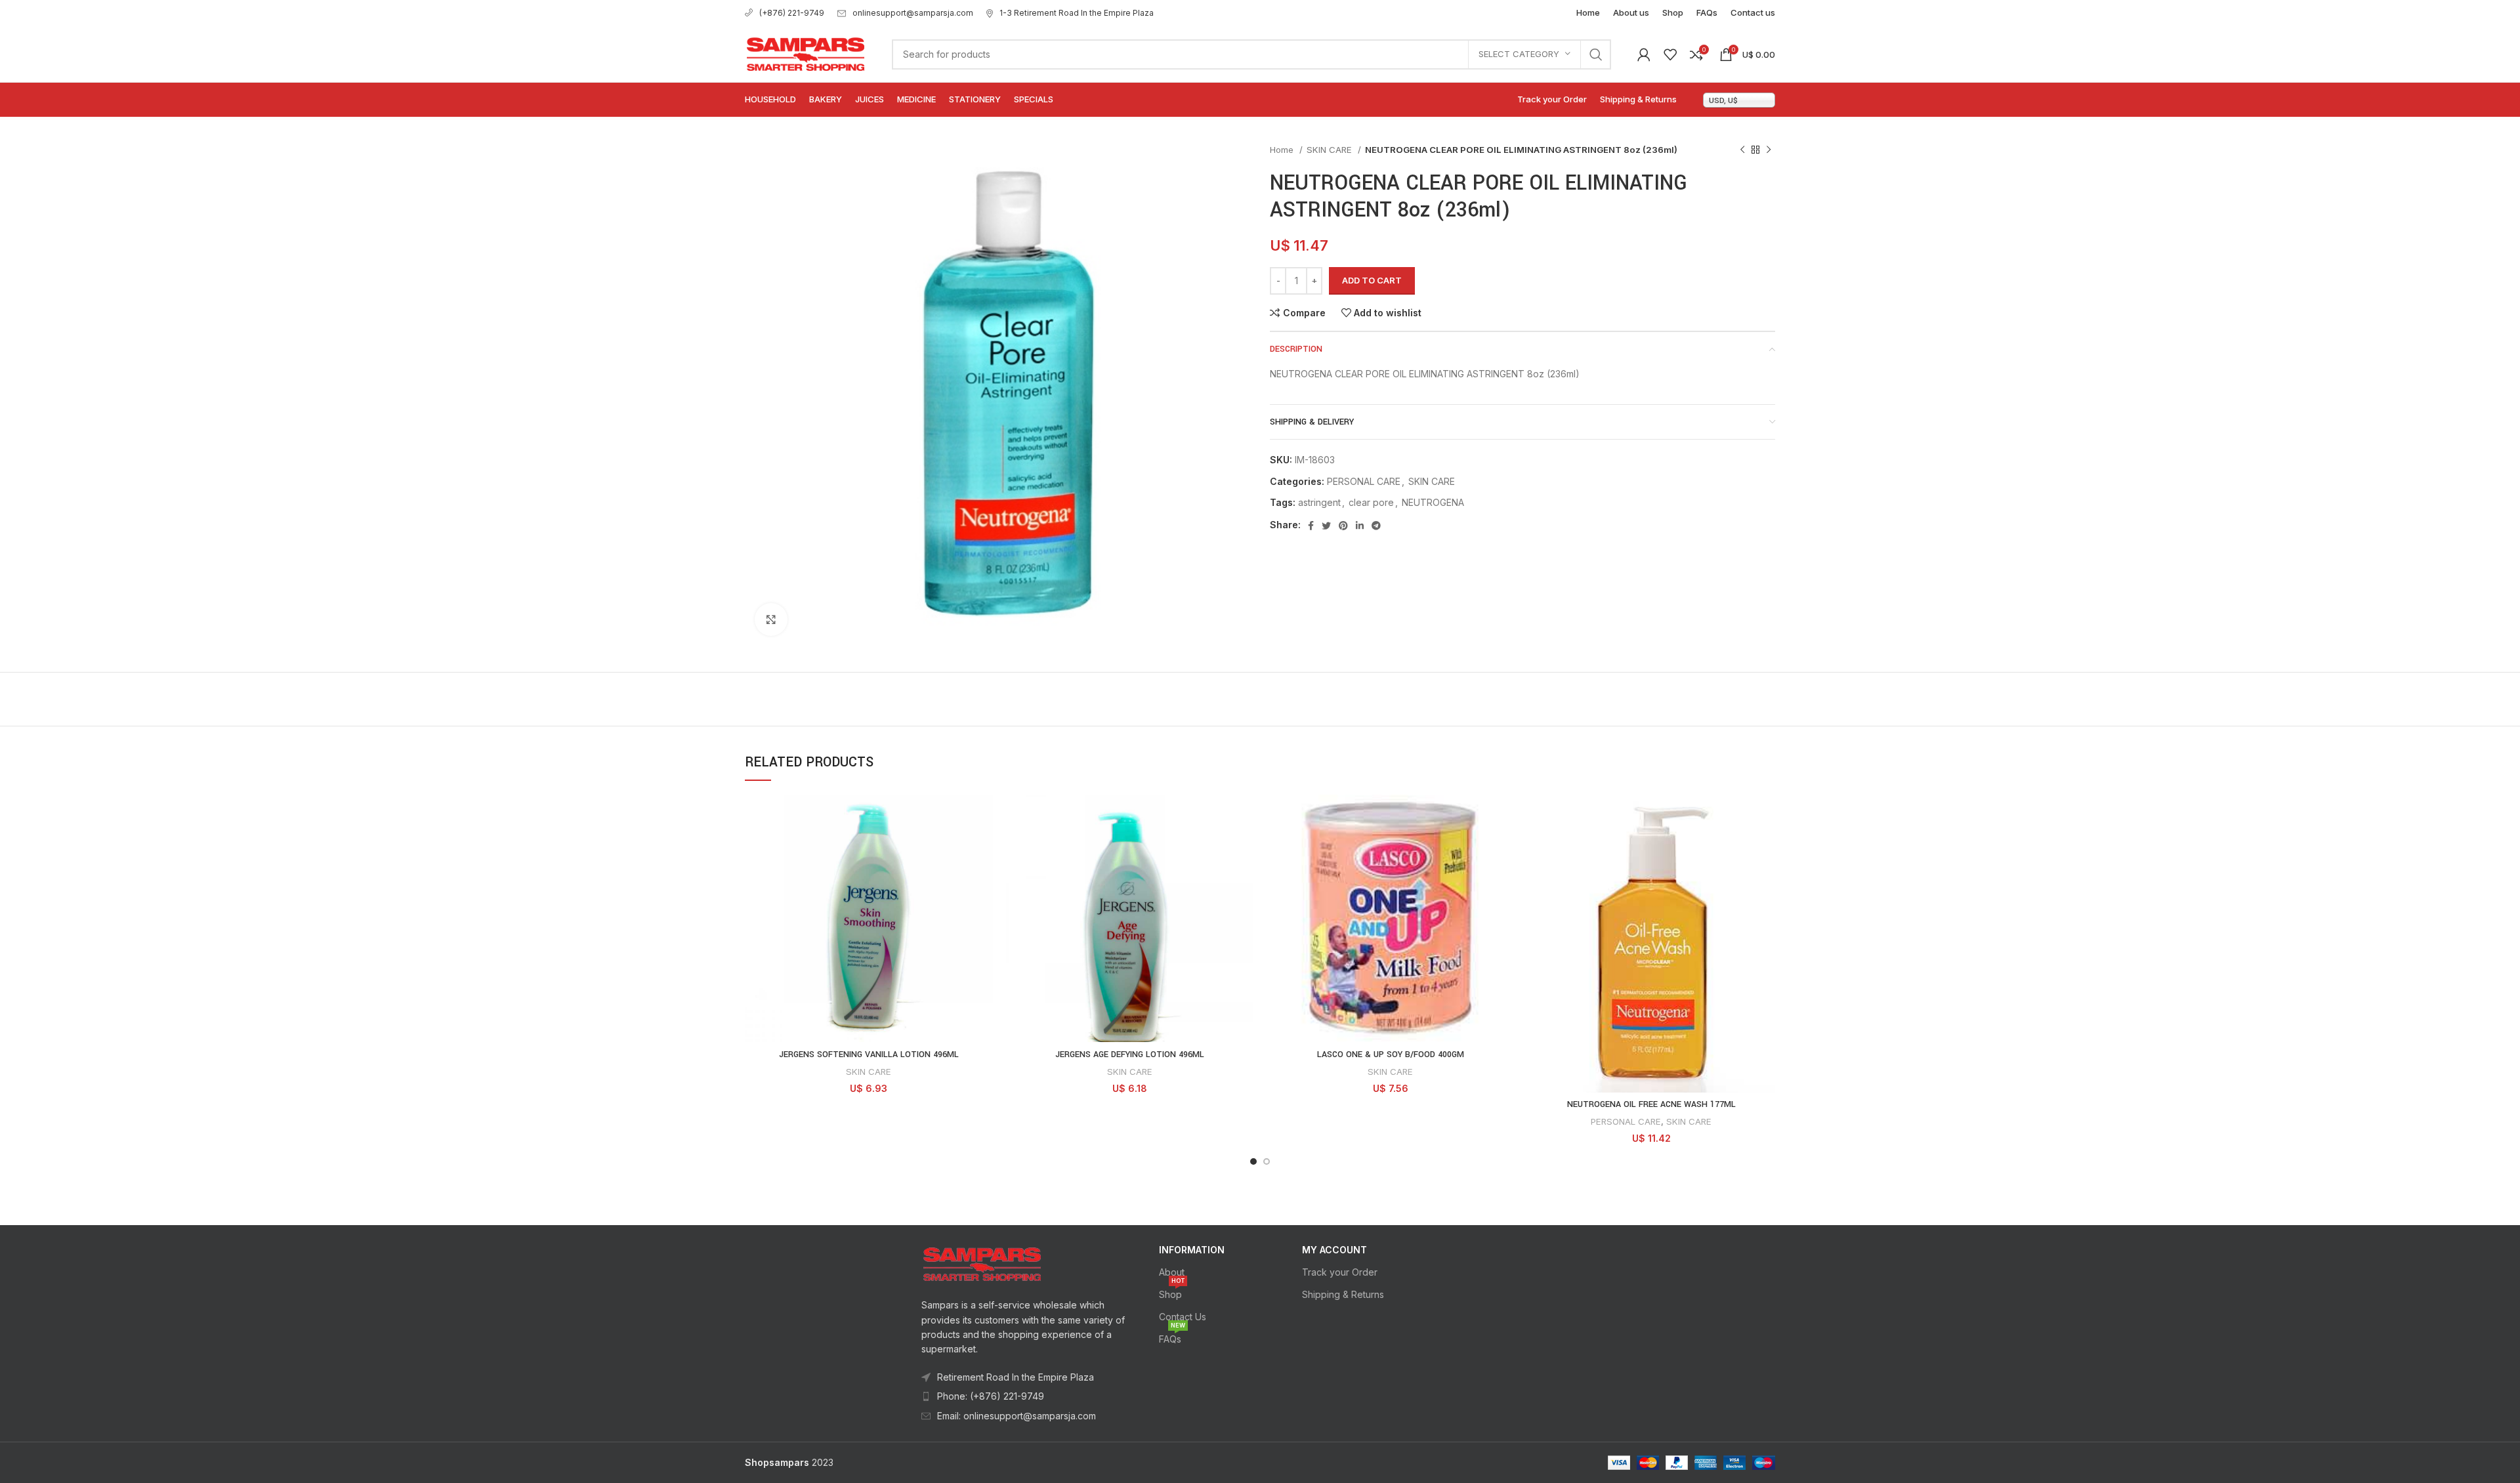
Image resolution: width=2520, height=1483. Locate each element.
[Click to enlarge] (771, 619)
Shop (1172, 1292)
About (1172, 1272)
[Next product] (1769, 150)
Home (1283, 150)
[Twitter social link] (1326, 526)
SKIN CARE (1331, 150)
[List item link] (1024, 1396)
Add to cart (1372, 280)
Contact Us (1183, 1317)
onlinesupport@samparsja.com (913, 13)
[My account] (1644, 54)
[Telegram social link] (1376, 526)
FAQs (1172, 1336)
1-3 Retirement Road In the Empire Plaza (1077, 13)
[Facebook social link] (1311, 526)
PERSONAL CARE (1364, 481)
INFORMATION (1192, 1250)
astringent (1319, 502)
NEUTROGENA (1433, 502)
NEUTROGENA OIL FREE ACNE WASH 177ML (1651, 1104)
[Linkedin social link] (1360, 526)
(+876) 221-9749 (792, 13)
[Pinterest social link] (1343, 526)
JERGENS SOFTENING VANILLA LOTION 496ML (869, 1055)
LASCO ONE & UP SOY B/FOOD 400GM (1391, 1055)
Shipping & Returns (1343, 1294)
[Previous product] (1742, 150)
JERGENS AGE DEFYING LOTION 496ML (1130, 1055)
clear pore (1371, 502)
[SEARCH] (1596, 54)
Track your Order (1340, 1272)
